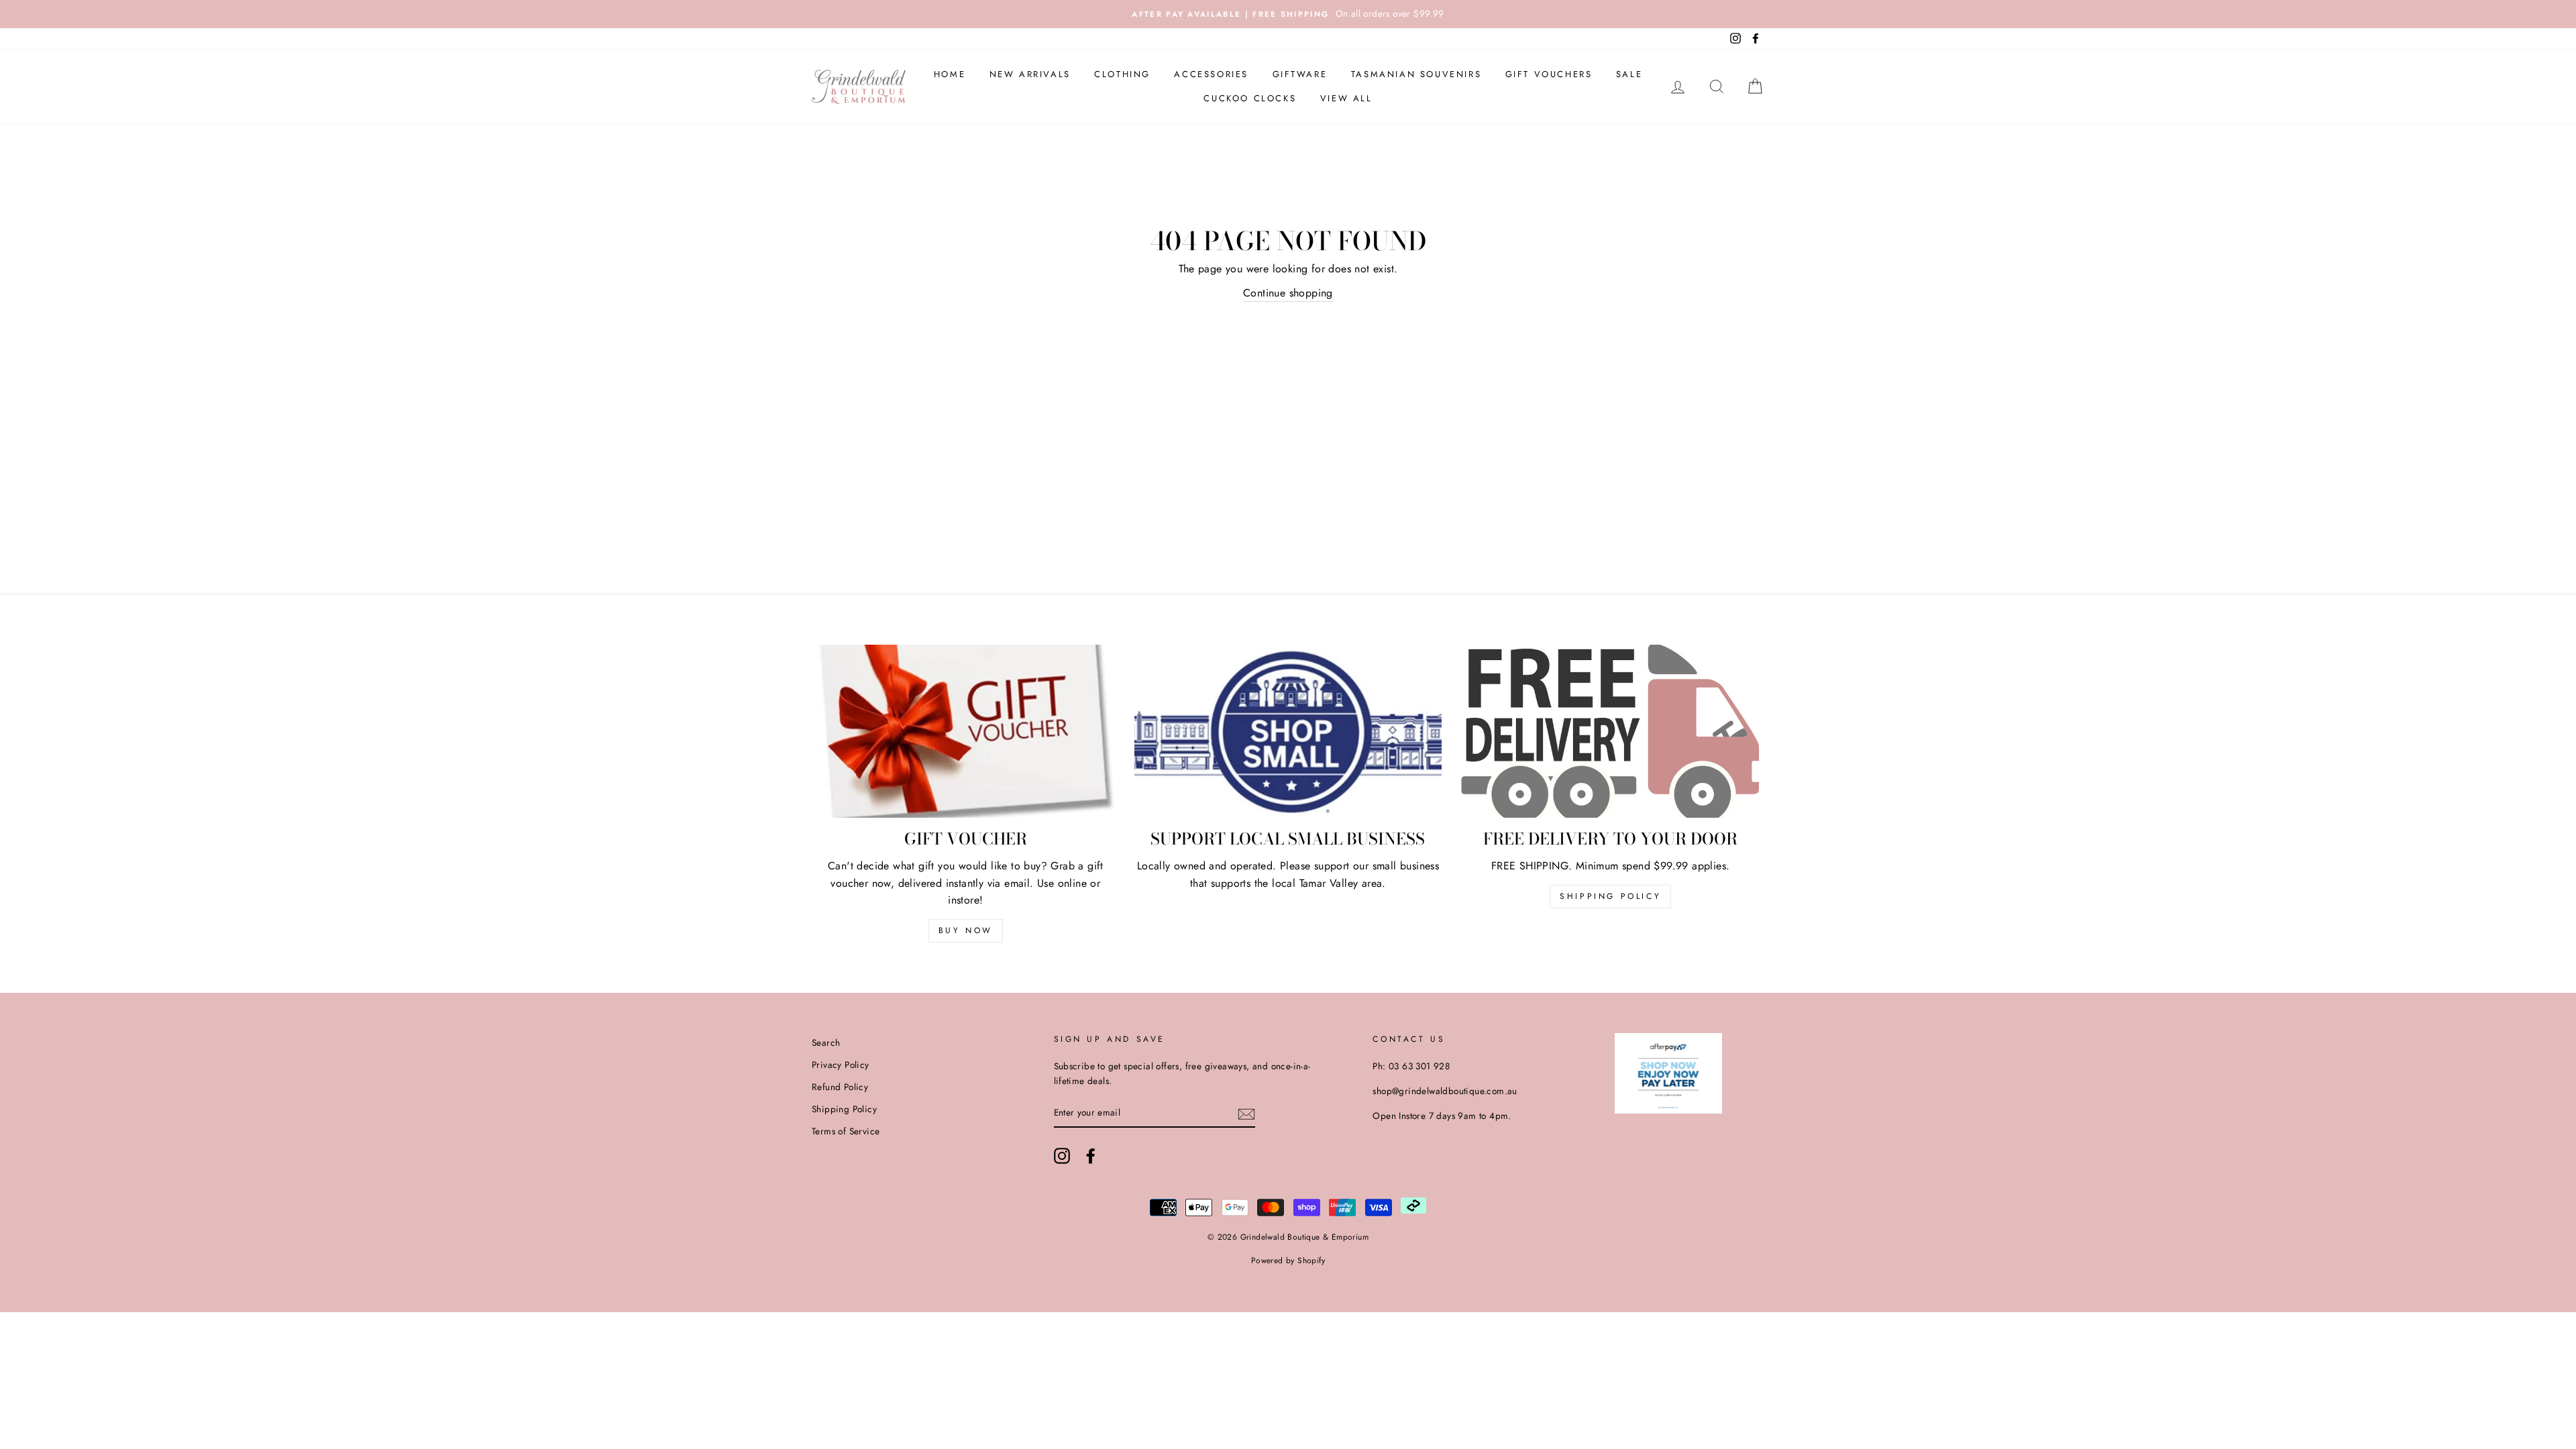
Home (950, 74)
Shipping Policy (1610, 896)
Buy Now (966, 930)
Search (826, 1042)
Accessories (1211, 74)
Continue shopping (1288, 293)
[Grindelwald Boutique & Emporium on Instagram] (1062, 1156)
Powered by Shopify (1288, 1260)
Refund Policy (840, 1087)
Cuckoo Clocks (1250, 98)
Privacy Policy (841, 1065)
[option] (1288, 14)
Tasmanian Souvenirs (1416, 74)
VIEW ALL (1346, 98)
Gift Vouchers (1549, 74)
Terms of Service (846, 1131)
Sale (1629, 74)
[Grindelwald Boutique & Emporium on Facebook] (1091, 1156)
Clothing (1122, 74)
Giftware (1300, 74)
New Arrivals (1030, 74)
